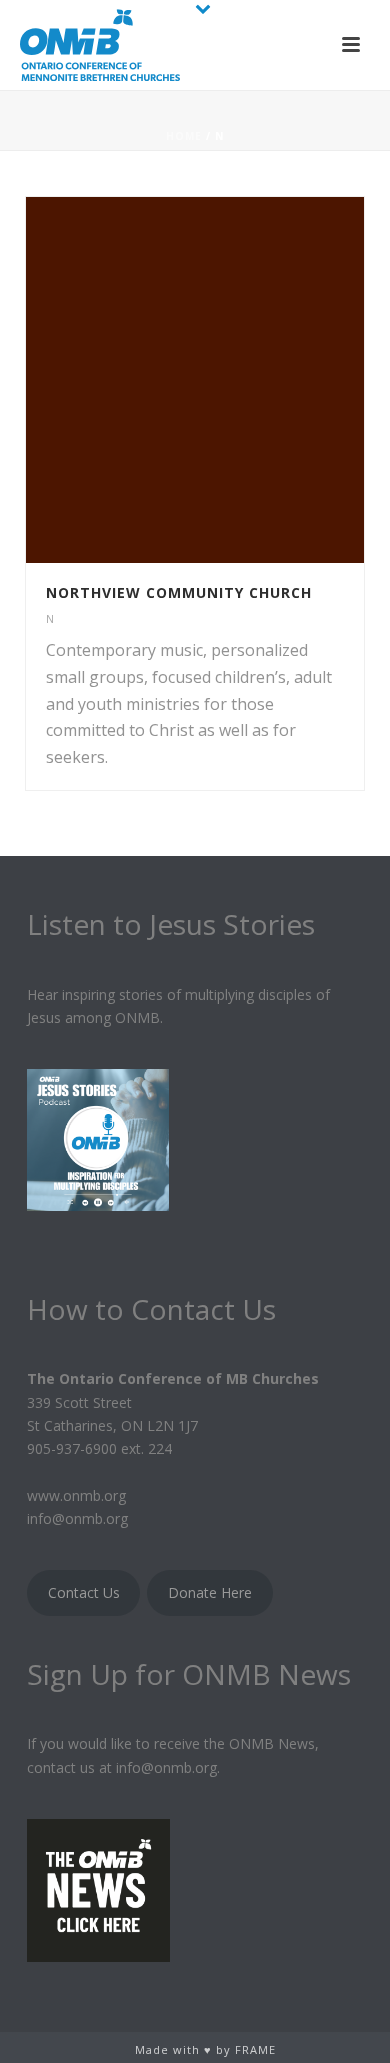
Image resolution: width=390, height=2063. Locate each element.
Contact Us (84, 1592)
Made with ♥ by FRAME (205, 2049)
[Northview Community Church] (236, 380)
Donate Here (210, 1592)
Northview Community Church (179, 592)
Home (184, 136)
